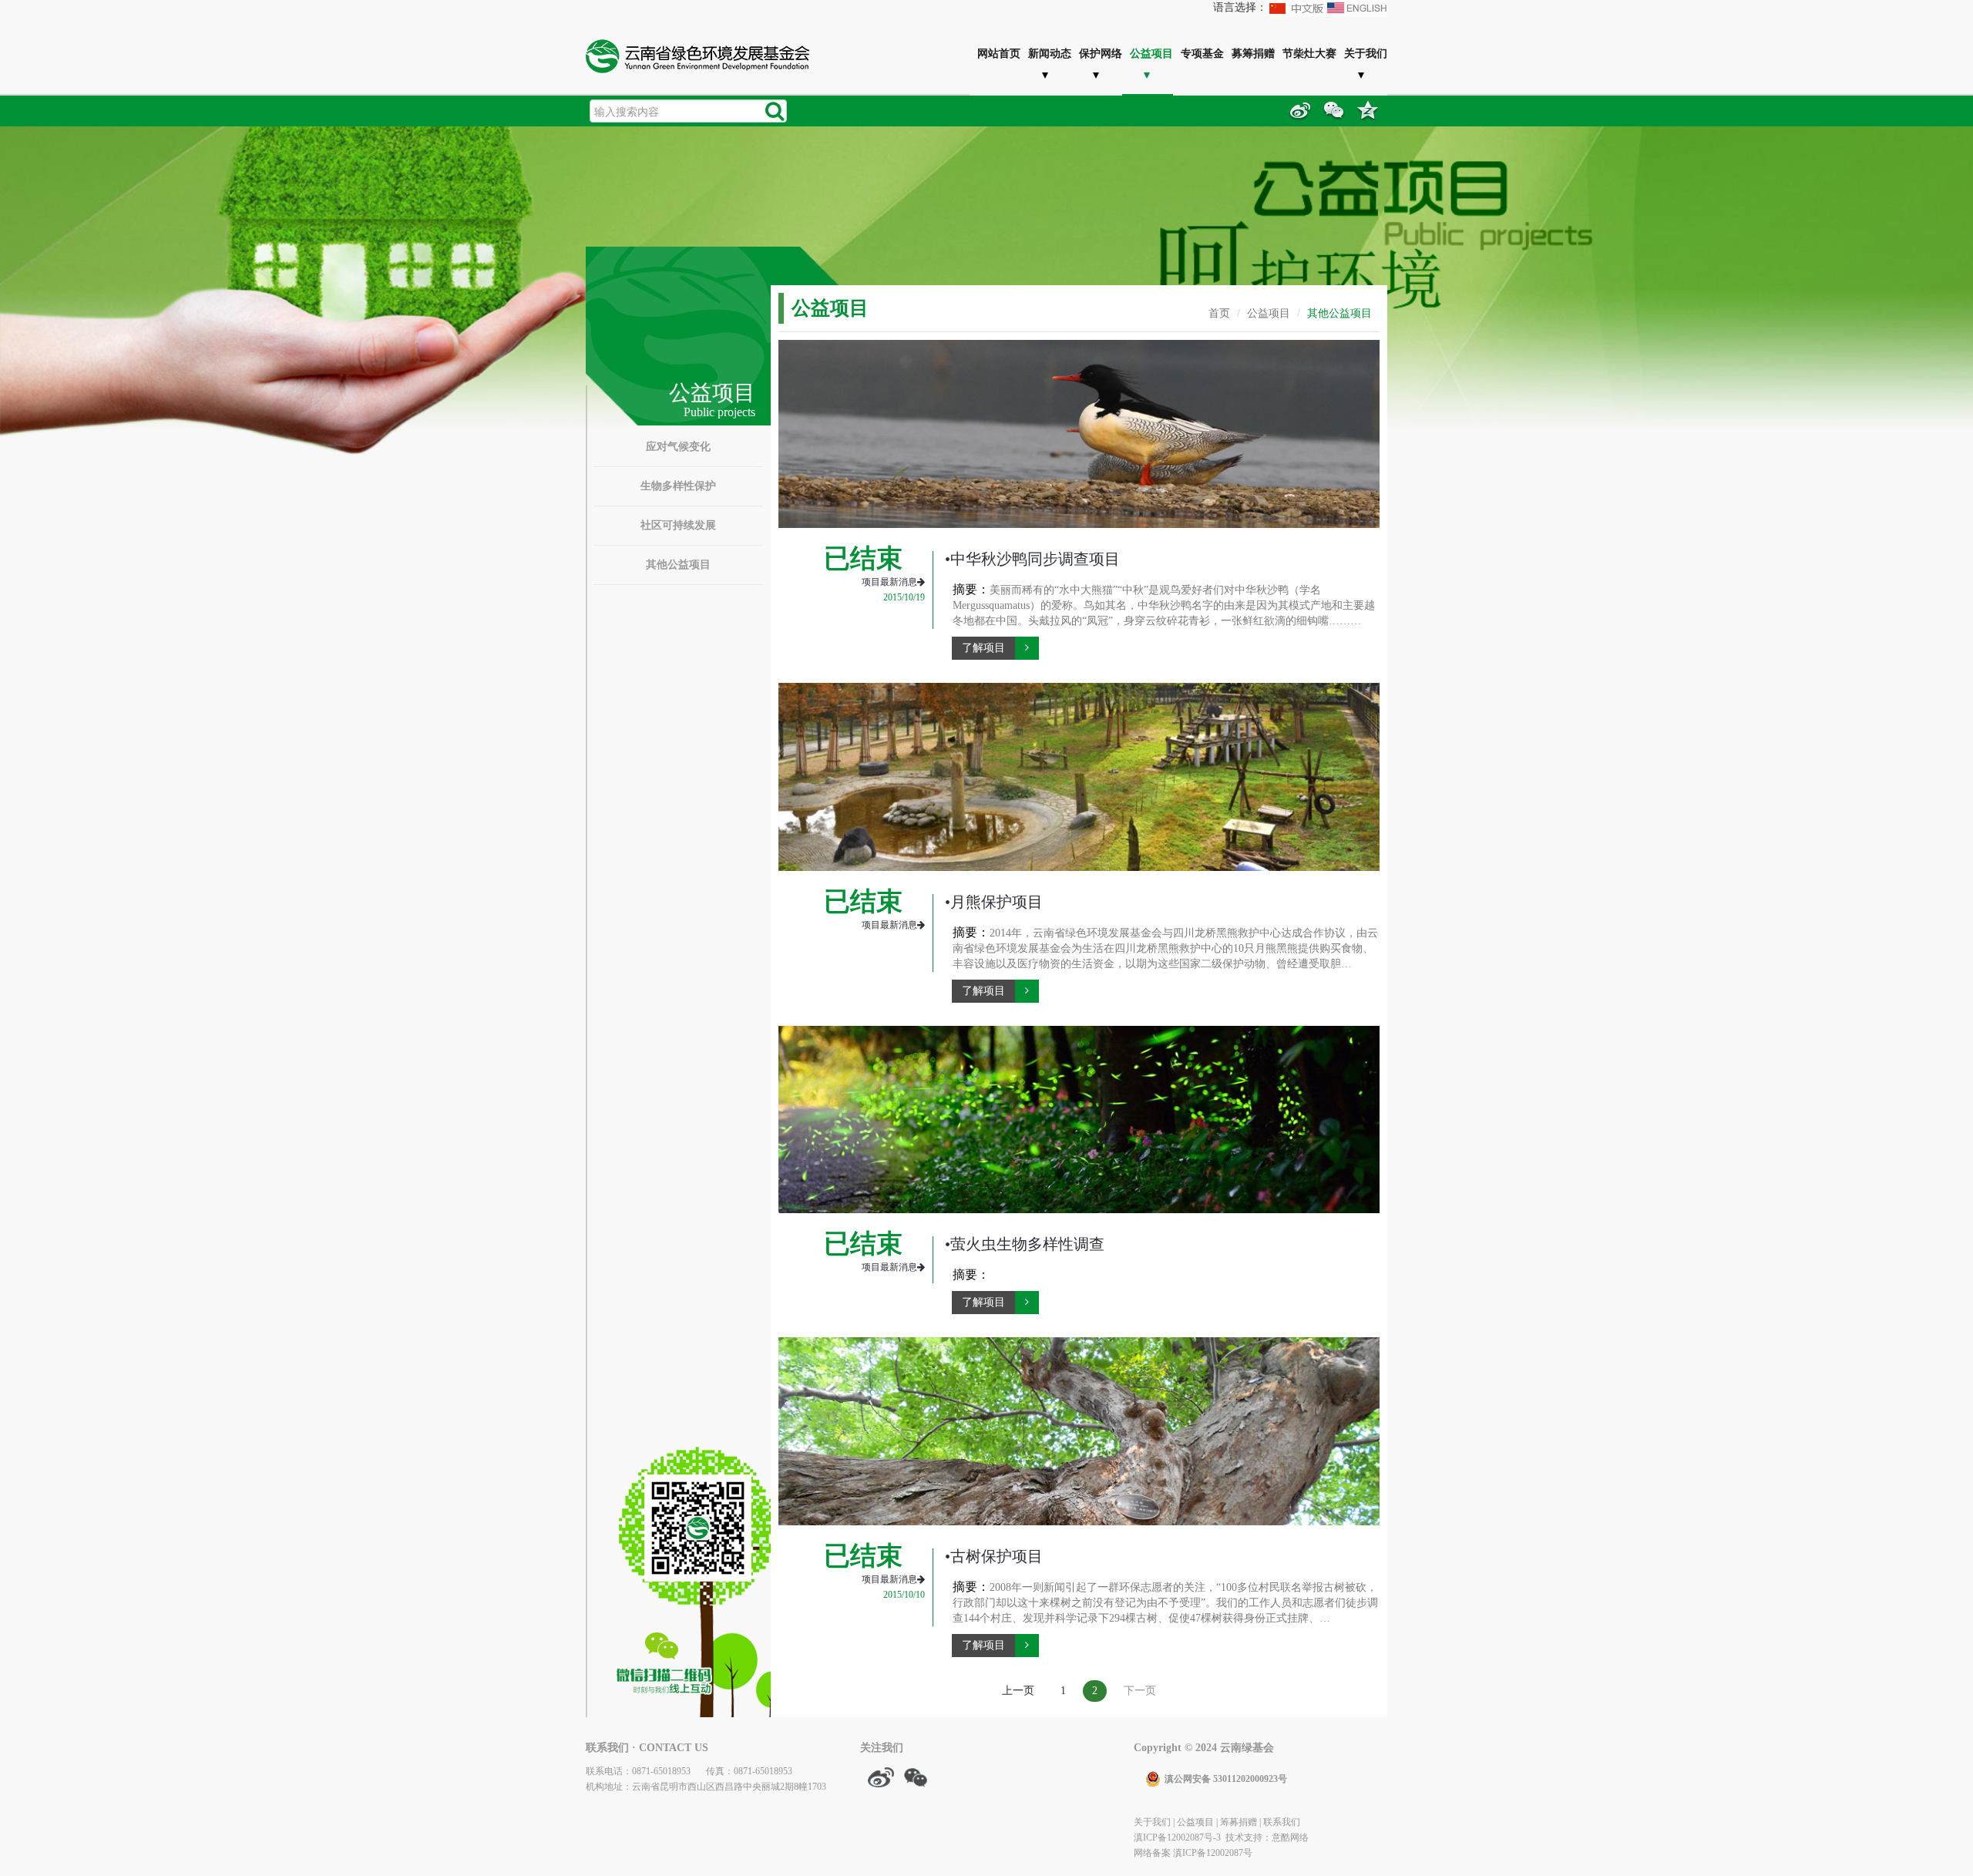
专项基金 (1202, 53)
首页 (1219, 313)
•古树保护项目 (994, 1556)
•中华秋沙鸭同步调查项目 (1032, 559)
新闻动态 (1050, 53)
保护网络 (1101, 53)
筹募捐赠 (1239, 1822)
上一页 (1018, 1691)
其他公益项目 (678, 565)
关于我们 (1366, 53)
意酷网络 (1290, 1837)
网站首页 (999, 53)
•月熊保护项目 (994, 902)
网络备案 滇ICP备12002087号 (1193, 1853)
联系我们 (1282, 1822)
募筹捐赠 (1253, 53)
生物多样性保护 (678, 486)
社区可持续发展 (678, 525)
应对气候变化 (678, 447)
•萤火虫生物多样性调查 (1025, 1244)
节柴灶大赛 (1309, 53)
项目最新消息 (889, 582)
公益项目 (1151, 53)
